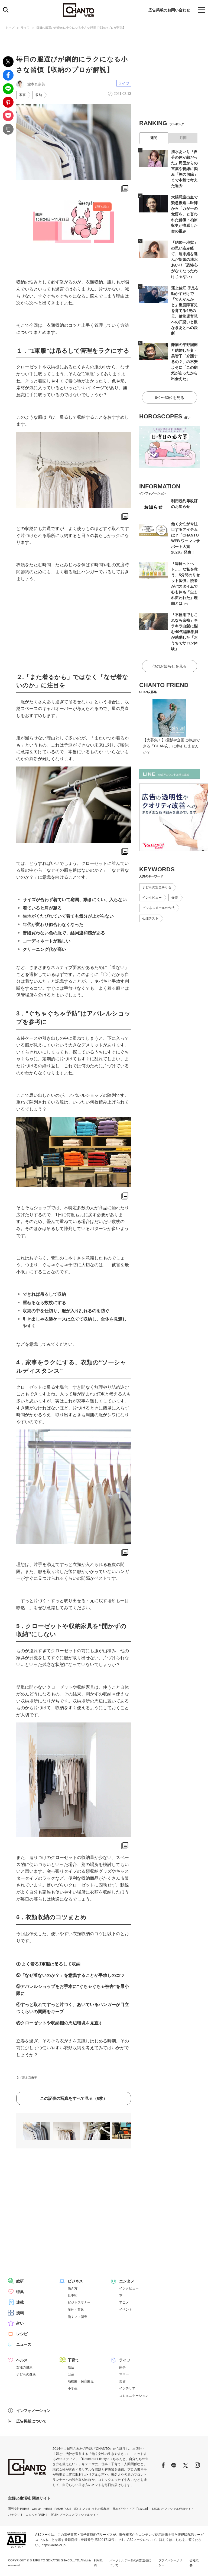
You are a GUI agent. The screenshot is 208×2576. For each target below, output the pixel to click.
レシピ (22, 2334)
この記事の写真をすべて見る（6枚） (74, 2098)
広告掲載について (31, 2421)
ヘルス (22, 2360)
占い (20, 2323)
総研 (20, 2281)
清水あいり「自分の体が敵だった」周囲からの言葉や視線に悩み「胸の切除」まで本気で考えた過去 (184, 169)
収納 (39, 95)
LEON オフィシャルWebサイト (173, 2509)
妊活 (71, 2367)
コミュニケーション (134, 2396)
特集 (20, 2292)
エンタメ (127, 2281)
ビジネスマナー (79, 2302)
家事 (22, 95)
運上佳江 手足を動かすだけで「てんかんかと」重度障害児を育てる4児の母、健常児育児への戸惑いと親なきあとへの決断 (185, 311)
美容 (122, 2381)
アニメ (124, 2302)
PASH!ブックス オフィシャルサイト (75, 2515)
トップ (10, 28)
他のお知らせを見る (170, 666)
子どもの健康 (26, 2374)
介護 (175, 898)
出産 (71, 2374)
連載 (20, 2302)
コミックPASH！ (37, 2515)
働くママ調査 (77, 2317)
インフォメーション (33, 2411)
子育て (73, 2360)
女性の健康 (24, 2367)
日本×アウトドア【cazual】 (131, 2509)
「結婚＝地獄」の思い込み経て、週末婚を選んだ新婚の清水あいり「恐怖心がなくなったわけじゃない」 (184, 259)
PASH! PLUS (63, 2509)
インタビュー (152, 898)
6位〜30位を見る (170, 398)
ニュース (24, 2344)
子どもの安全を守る (157, 887)
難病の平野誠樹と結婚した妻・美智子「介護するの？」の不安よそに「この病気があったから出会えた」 (184, 362)
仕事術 (73, 2295)
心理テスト (150, 918)
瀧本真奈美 (30, 2078)
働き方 (73, 2288)
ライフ (25, 28)
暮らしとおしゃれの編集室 (92, 2509)
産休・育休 (76, 2310)
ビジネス (75, 2281)
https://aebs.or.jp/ (54, 2545)
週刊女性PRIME (19, 2509)
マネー (124, 2374)
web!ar (36, 2509)
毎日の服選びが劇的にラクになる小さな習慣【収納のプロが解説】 (81, 28)
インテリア (127, 2388)
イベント (126, 2310)
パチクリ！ (16, 2515)
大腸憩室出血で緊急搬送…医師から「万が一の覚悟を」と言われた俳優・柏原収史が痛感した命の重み (184, 214)
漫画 (20, 2313)
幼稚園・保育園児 (81, 2381)
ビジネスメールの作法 (158, 908)
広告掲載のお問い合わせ (169, 10)
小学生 (73, 2388)
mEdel (48, 2509)
